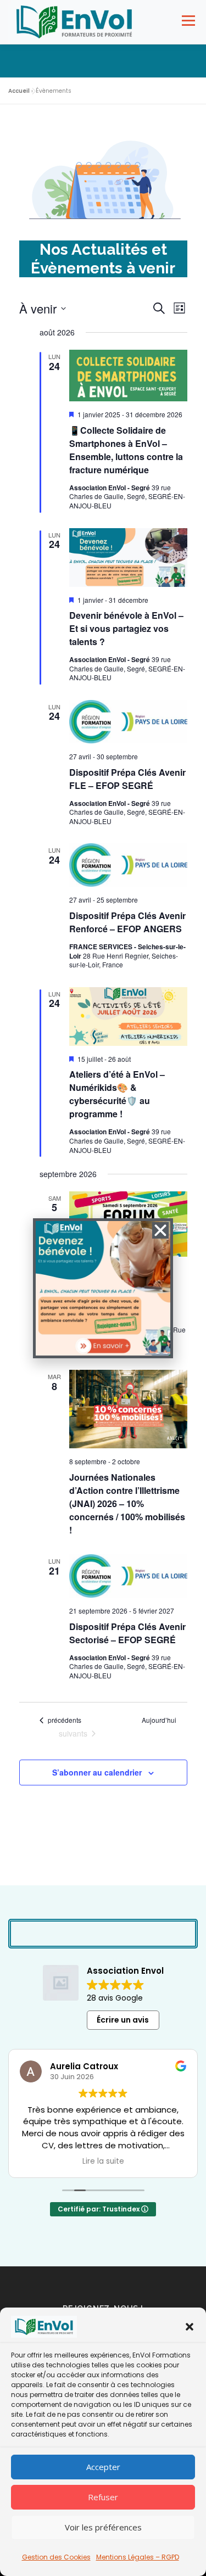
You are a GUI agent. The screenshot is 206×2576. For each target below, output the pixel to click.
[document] (103, 1288)
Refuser (103, 2497)
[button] (190, 2327)
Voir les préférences (103, 2527)
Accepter (103, 2467)
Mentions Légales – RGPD (138, 2557)
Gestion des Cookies (56, 2557)
